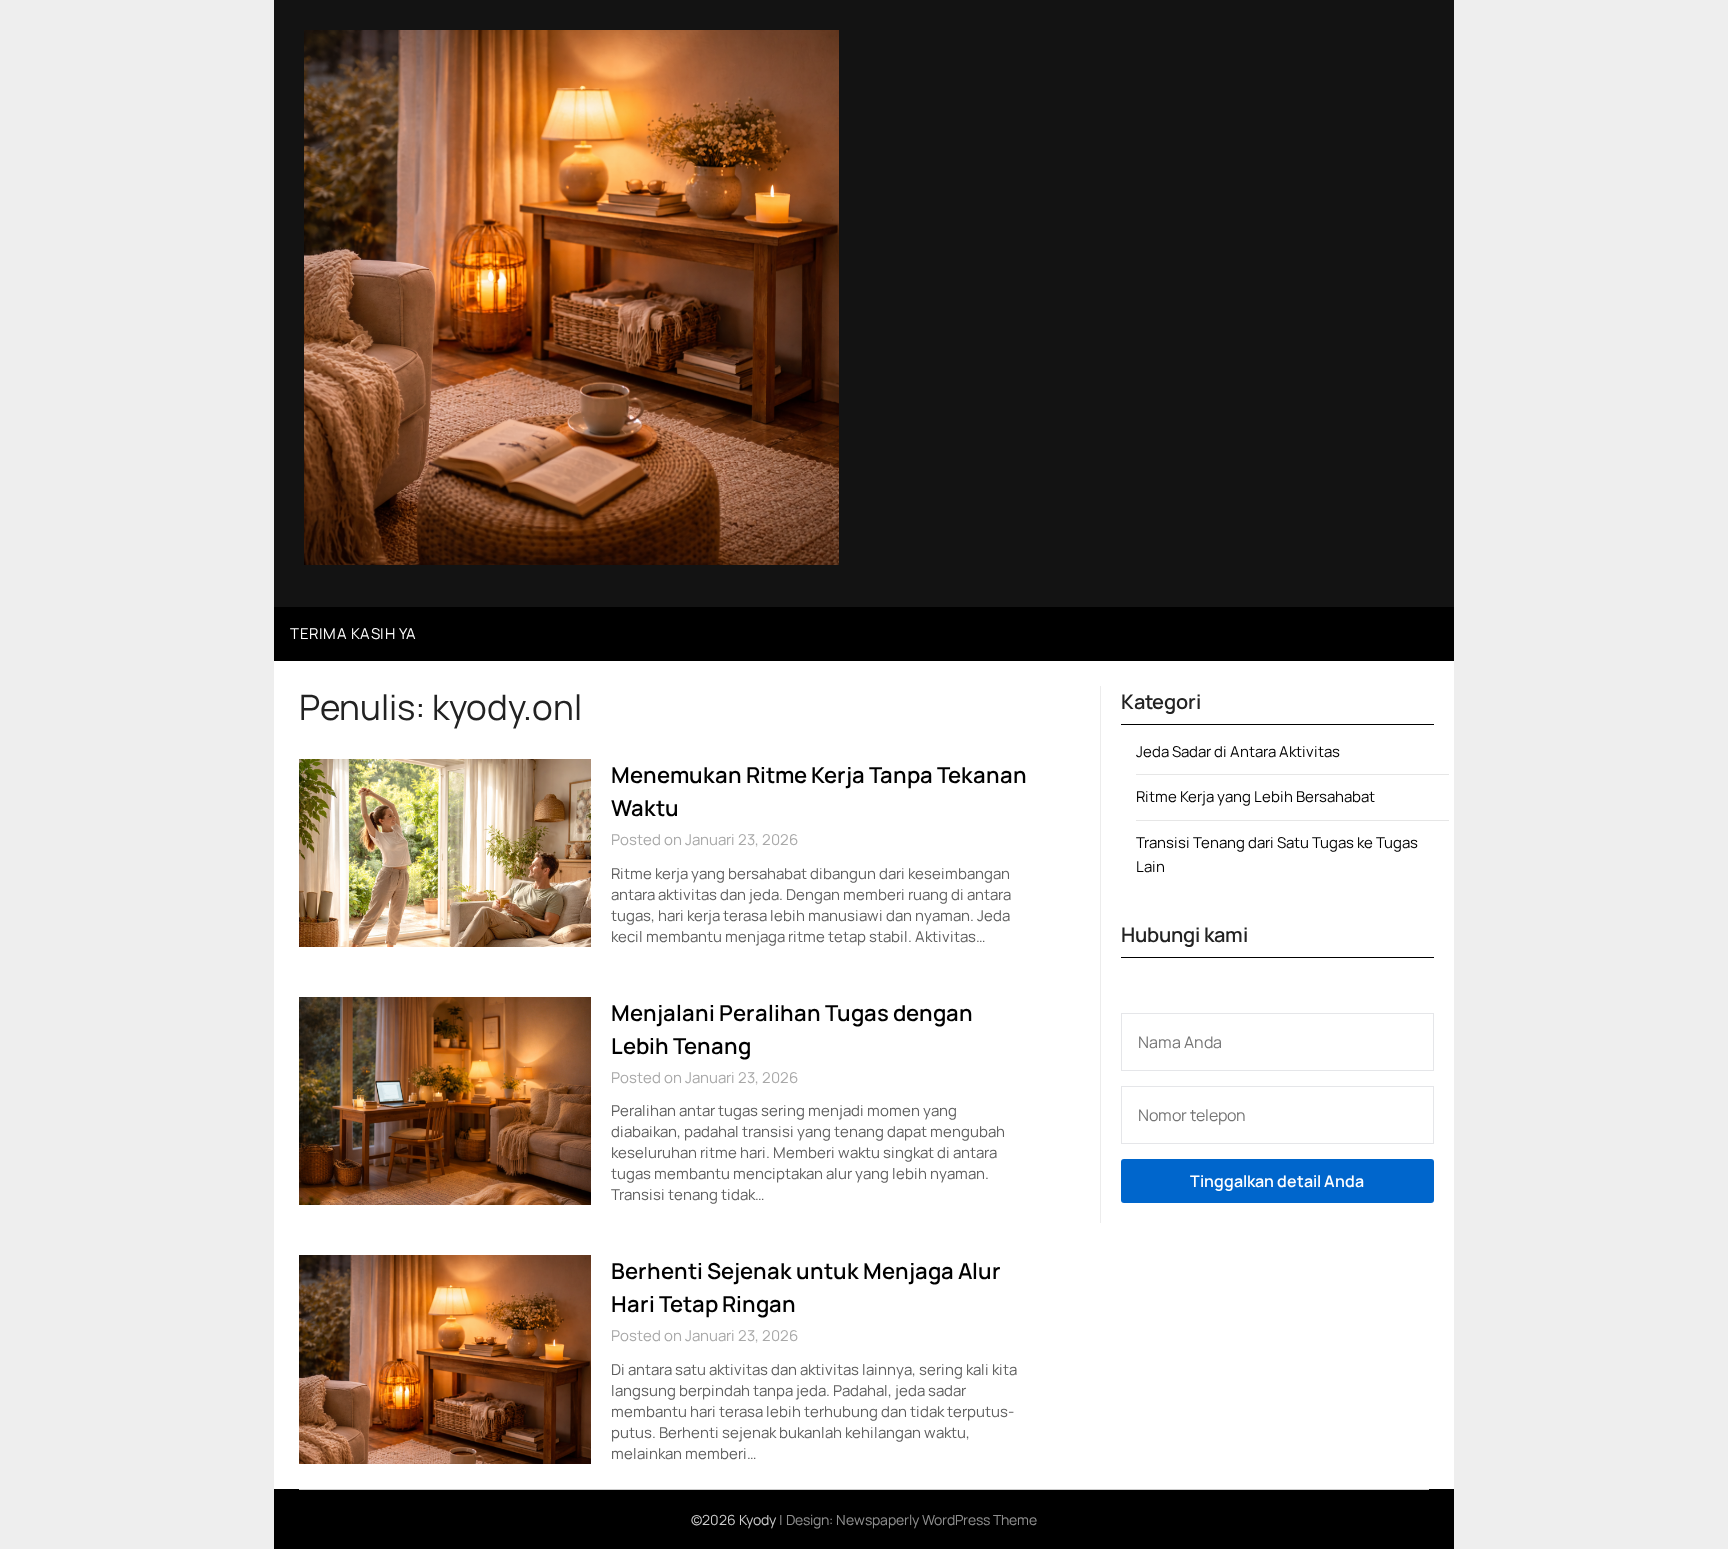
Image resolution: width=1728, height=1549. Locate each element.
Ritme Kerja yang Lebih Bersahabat (1255, 796)
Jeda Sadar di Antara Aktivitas (1238, 751)
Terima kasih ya (353, 633)
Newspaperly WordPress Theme (936, 1519)
